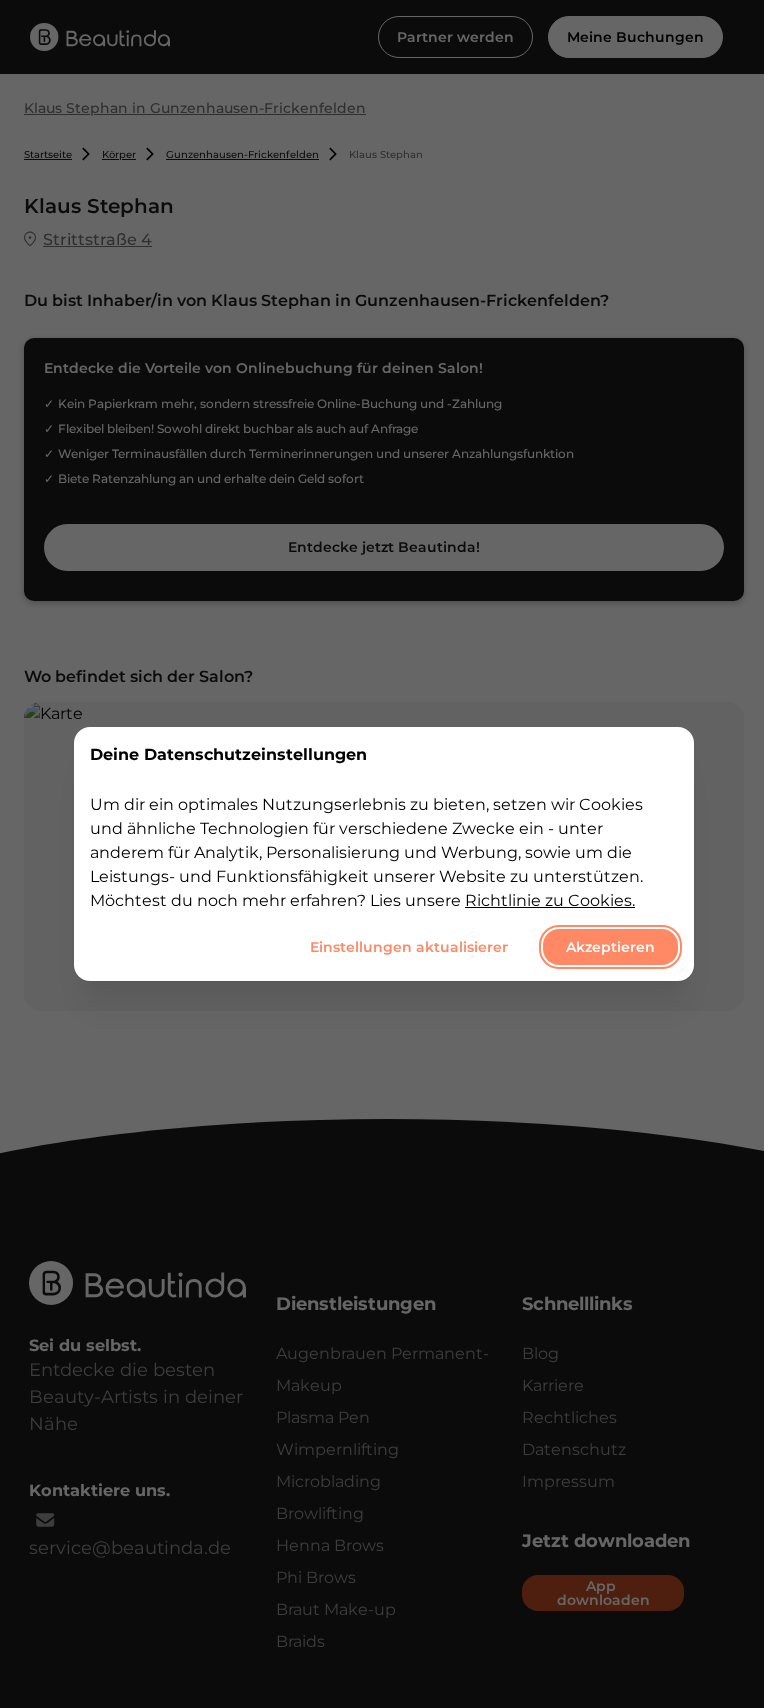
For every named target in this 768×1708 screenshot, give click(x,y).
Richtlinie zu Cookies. (550, 900)
